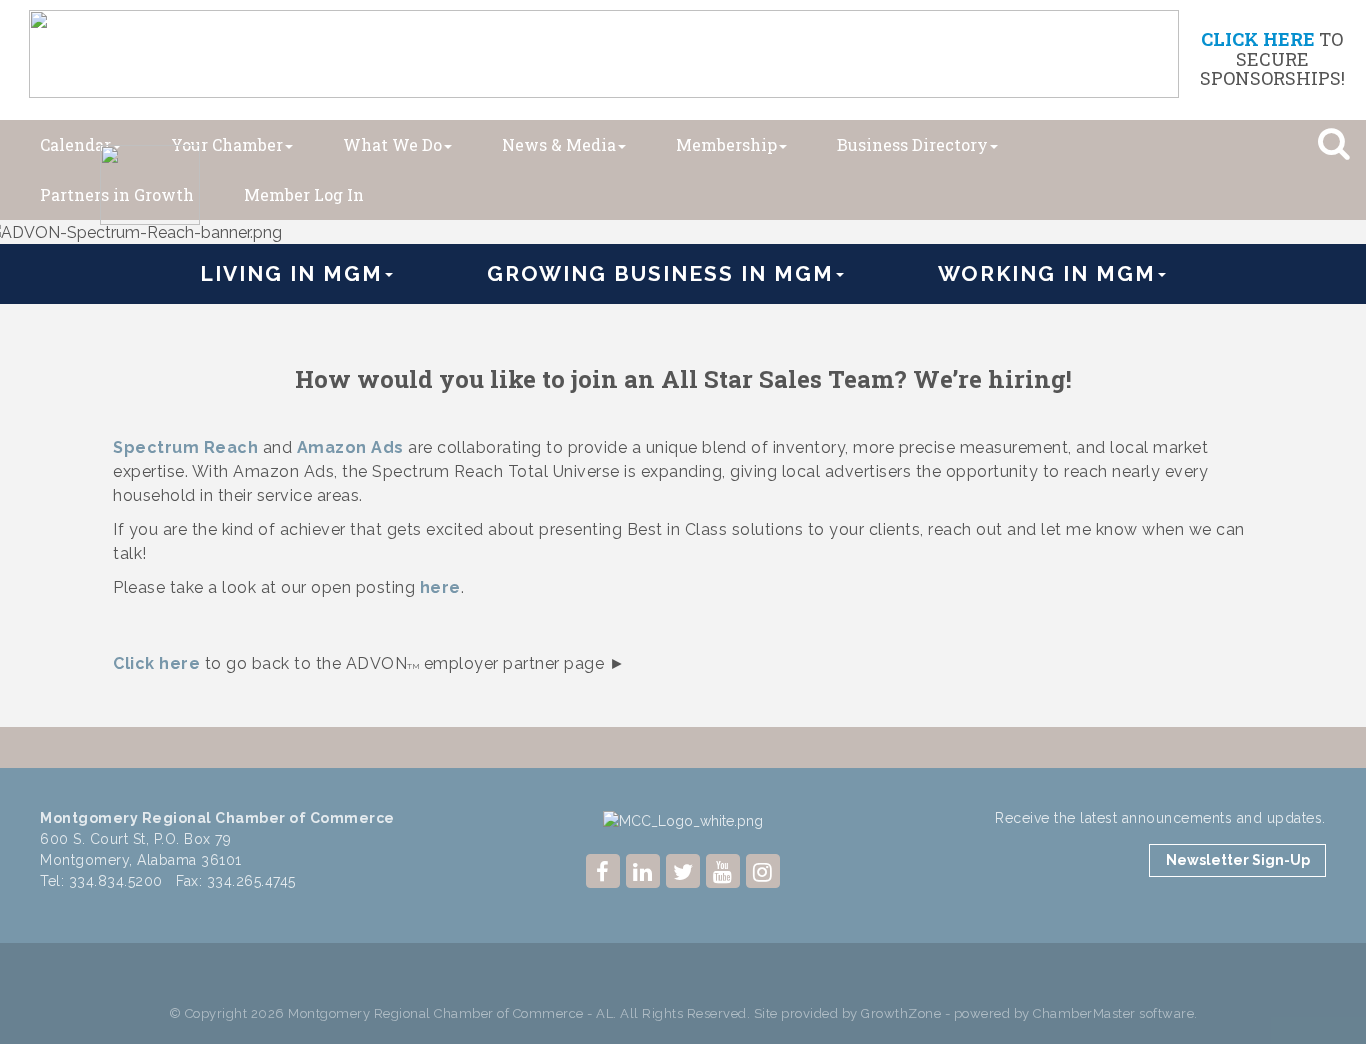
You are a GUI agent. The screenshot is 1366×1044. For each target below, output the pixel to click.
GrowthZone (901, 1013)
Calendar (75, 144)
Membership (726, 144)
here (440, 587)
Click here (156, 663)
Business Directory (912, 144)
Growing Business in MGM (660, 273)
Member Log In (304, 194)
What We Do (392, 144)
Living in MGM (291, 273)
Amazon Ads (350, 447)
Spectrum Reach (185, 447)
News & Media (559, 144)
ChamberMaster (1084, 1013)
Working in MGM (1047, 273)
